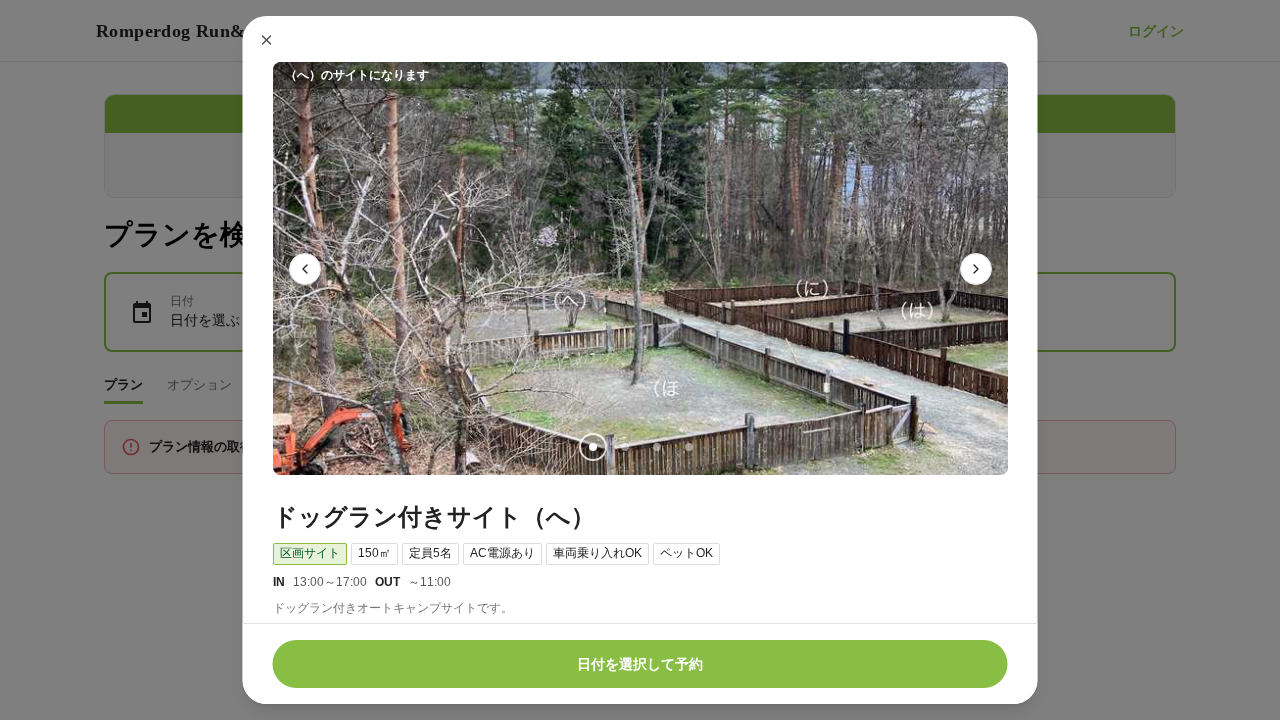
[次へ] (976, 269)
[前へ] (305, 269)
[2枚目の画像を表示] (624, 447)
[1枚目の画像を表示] (592, 447)
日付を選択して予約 (640, 664)
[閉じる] (267, 40)
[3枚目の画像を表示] (656, 447)
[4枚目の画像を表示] (688, 447)
